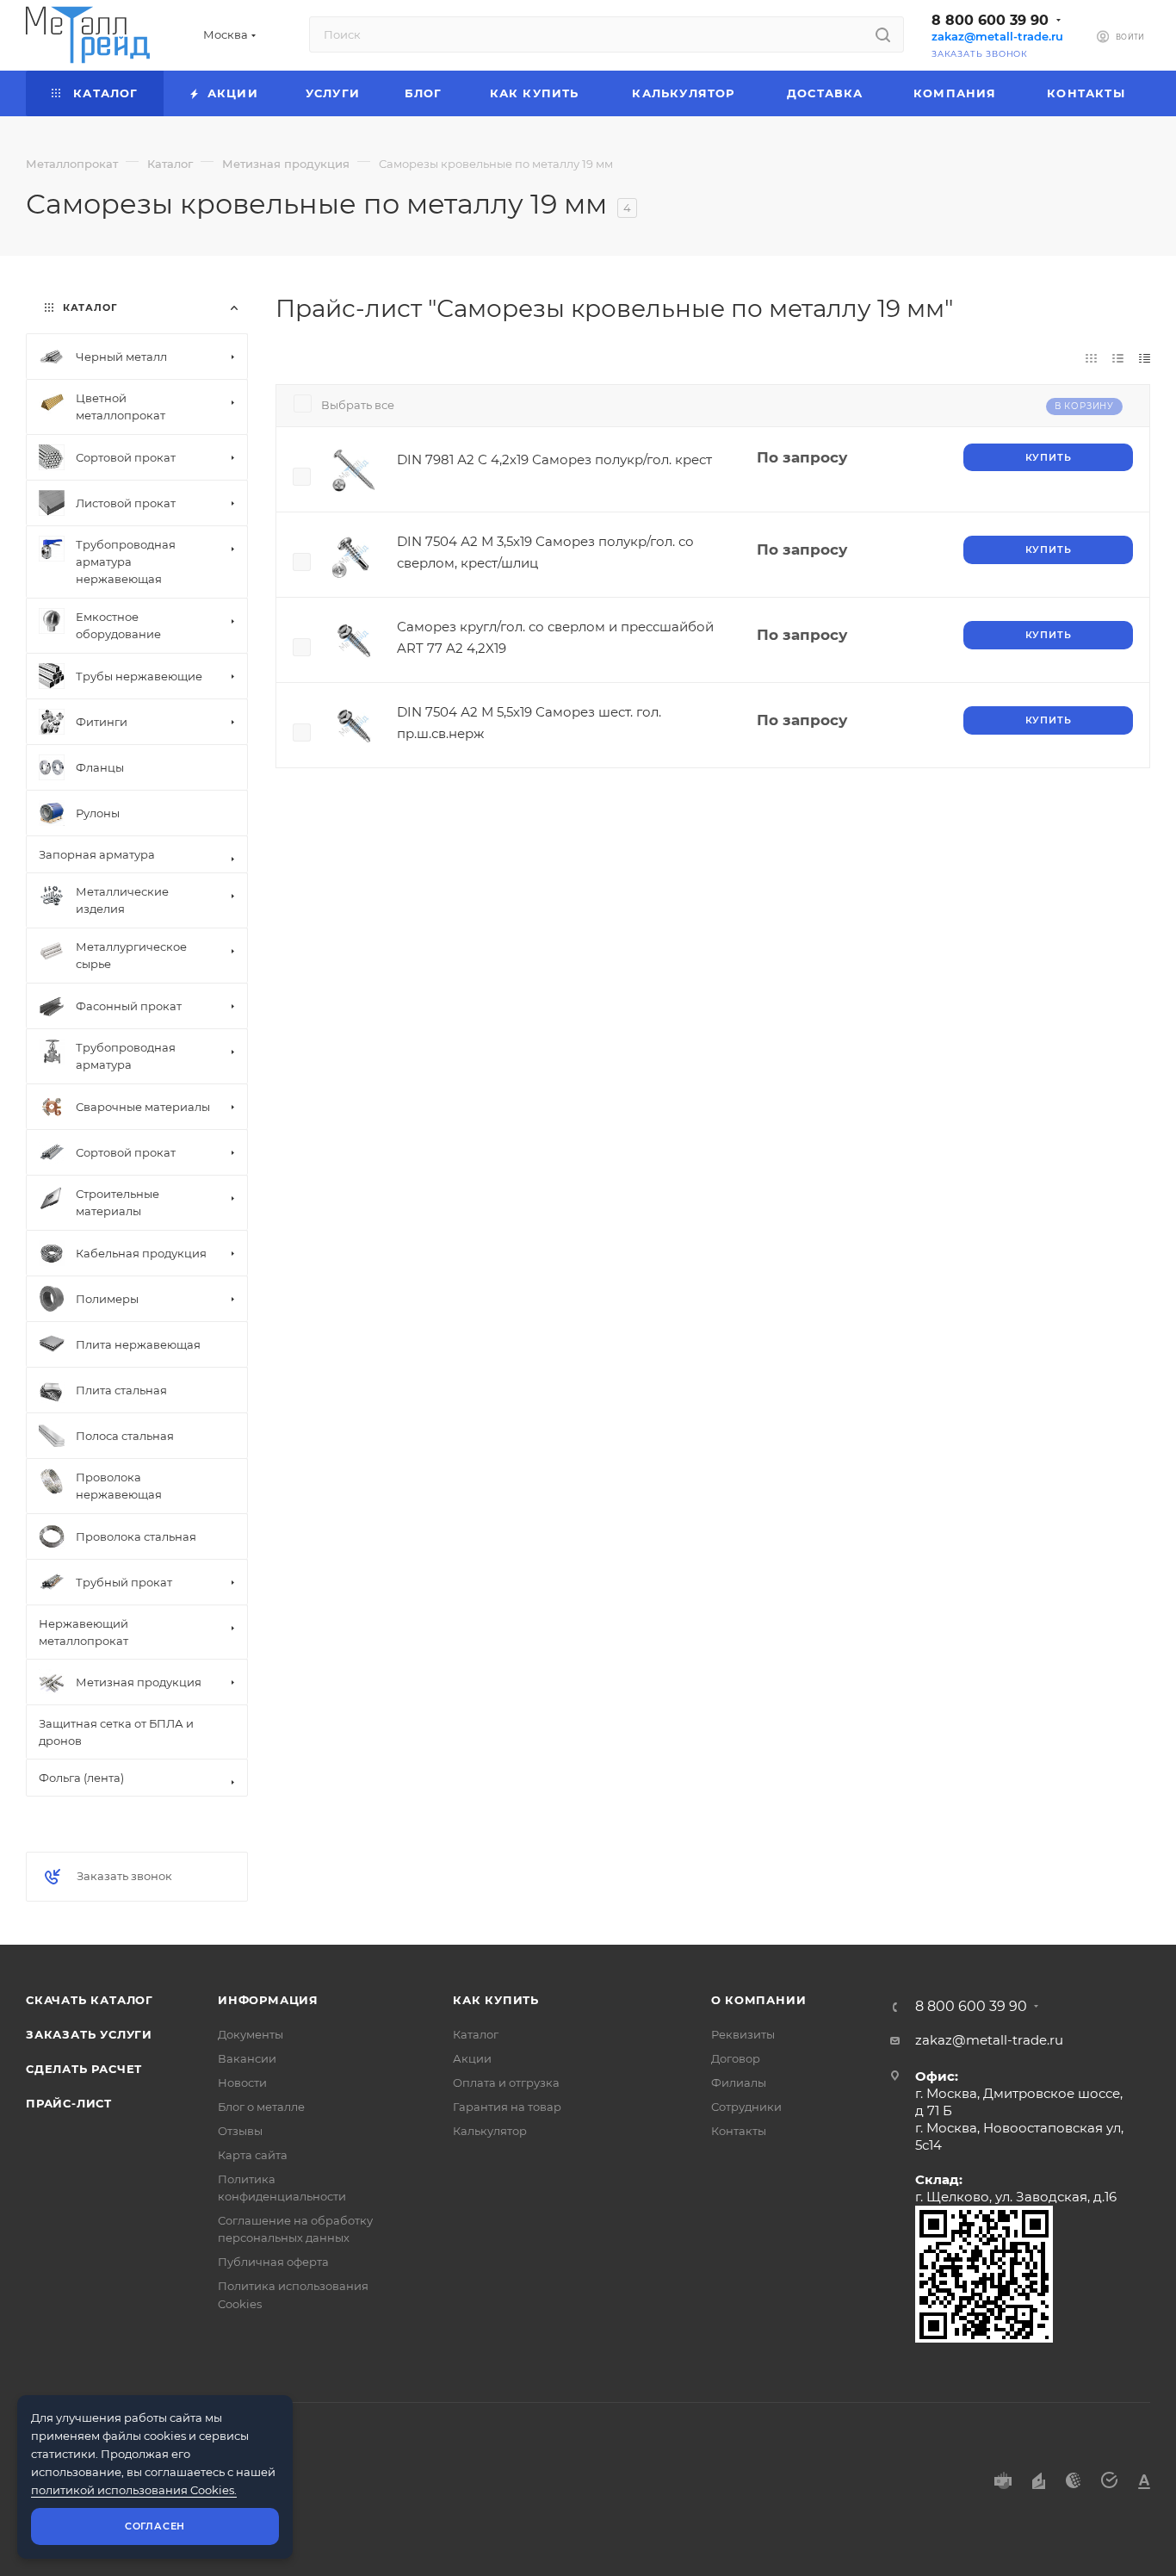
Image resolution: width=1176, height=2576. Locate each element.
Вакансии (247, 2058)
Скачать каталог (90, 2000)
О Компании (759, 2000)
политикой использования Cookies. (134, 2490)
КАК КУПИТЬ (496, 2000)
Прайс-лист (69, 2103)
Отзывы (240, 2131)
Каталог (476, 2034)
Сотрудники (746, 2107)
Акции (472, 2058)
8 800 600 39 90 (990, 20)
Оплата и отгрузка (506, 2083)
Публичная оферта (273, 2262)
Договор (736, 2058)
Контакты (739, 2131)
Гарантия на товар (507, 2107)
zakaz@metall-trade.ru (997, 37)
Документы (251, 2034)
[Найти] (883, 34)
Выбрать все (358, 405)
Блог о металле (261, 2107)
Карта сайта (253, 2155)
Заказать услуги (89, 2034)
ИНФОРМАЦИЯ (268, 2000)
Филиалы (739, 2083)
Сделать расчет (84, 2069)
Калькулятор (490, 2131)
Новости (242, 2083)
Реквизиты (743, 2034)
